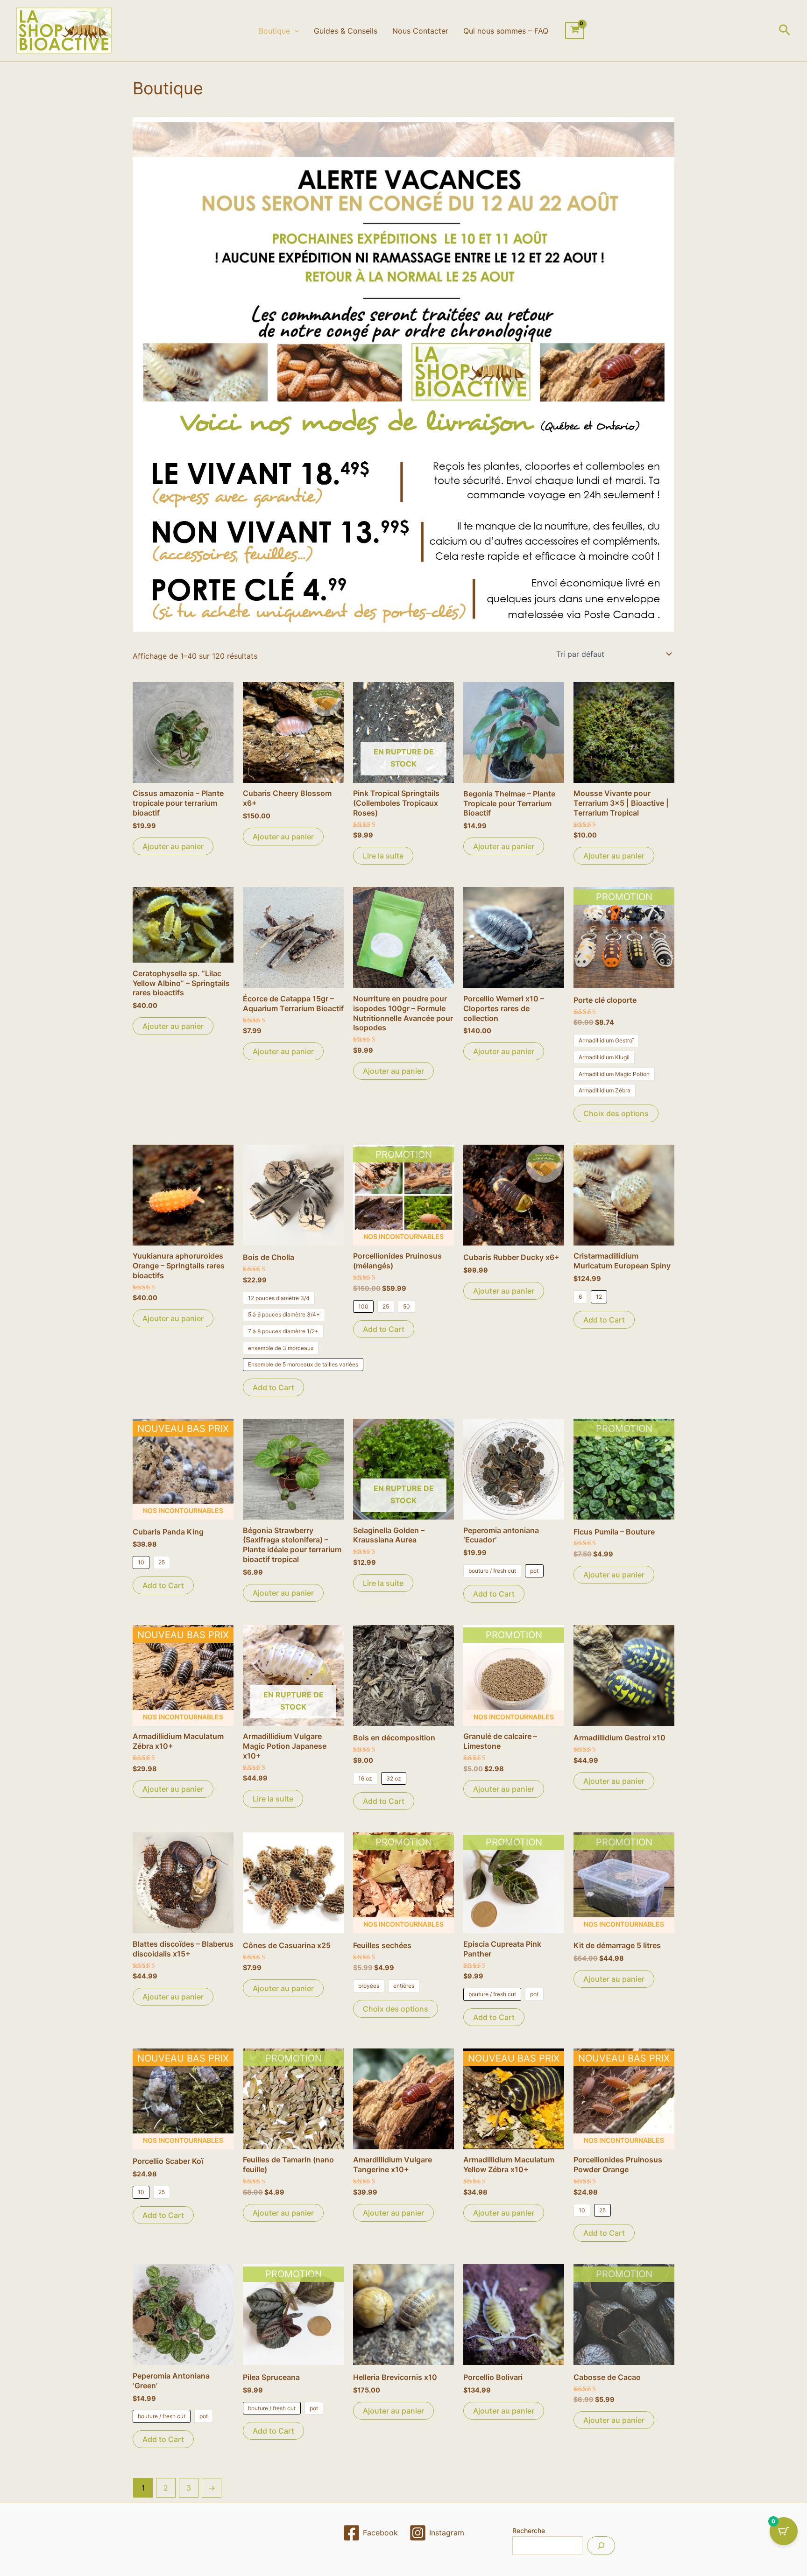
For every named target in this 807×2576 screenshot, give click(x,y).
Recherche (529, 2530)
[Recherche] (601, 2546)
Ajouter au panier (173, 846)
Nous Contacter (420, 31)
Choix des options (616, 1113)
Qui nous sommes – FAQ (506, 31)
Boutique (274, 31)
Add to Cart (273, 1387)
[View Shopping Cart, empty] (575, 31)
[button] (295, 31)
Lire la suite (383, 856)
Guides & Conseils (346, 31)
